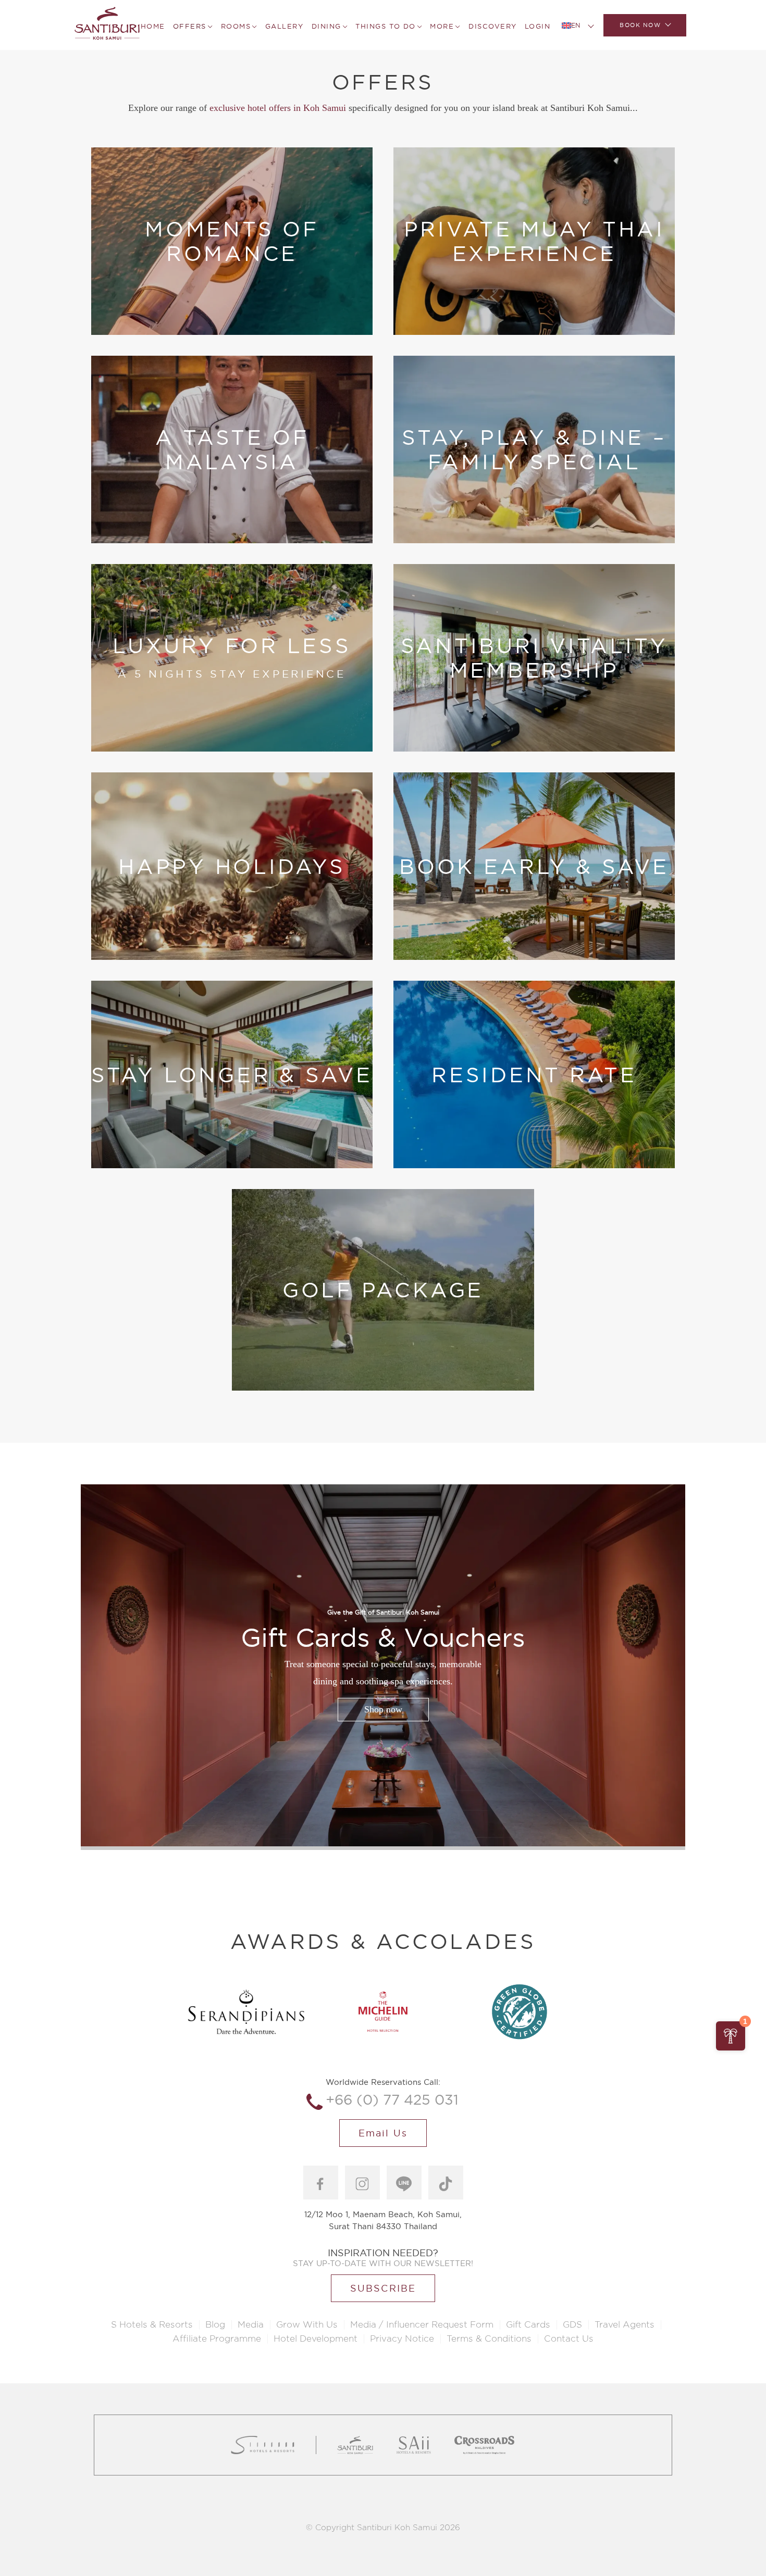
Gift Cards (528, 2325)
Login (538, 26)
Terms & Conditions (489, 2339)
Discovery (493, 26)
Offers (190, 26)
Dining (326, 26)
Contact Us (569, 2339)
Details (185, 295)
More (442, 26)
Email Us (383, 2133)
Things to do (385, 26)
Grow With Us (307, 2325)
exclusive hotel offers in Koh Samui (278, 108)
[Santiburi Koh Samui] (107, 25)
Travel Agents (625, 2325)
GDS (572, 2325)
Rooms (236, 26)
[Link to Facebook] (321, 2183)
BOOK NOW (640, 25)
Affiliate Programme (217, 2339)
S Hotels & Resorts (152, 2325)
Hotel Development (316, 2339)
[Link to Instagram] (362, 2183)
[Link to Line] (404, 2183)
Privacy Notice (402, 2339)
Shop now (383, 1709)
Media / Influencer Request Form (422, 2325)
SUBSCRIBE (383, 2288)
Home (153, 26)
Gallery (285, 26)
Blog (215, 2325)
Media (251, 2325)
